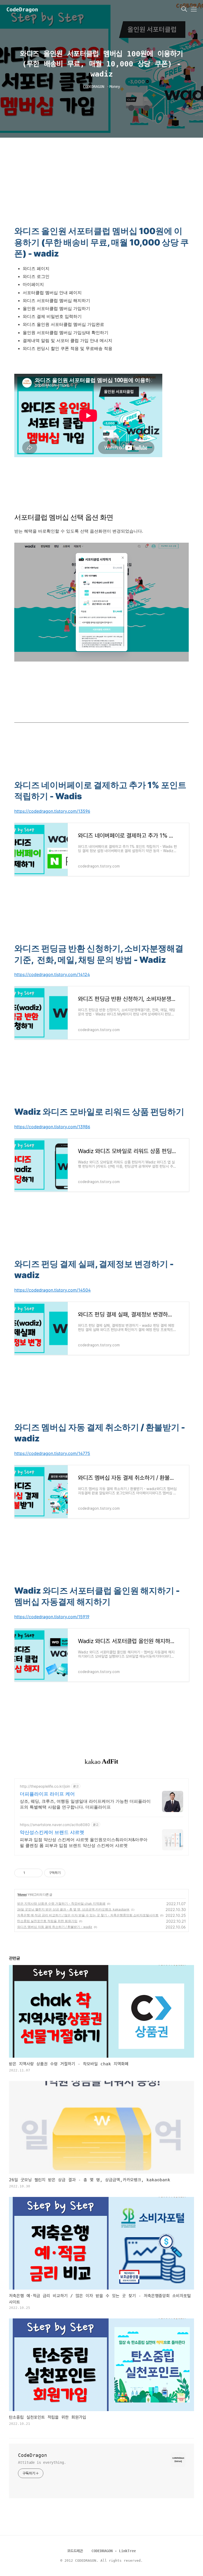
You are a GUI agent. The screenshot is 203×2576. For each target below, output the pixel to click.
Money (22, 1894)
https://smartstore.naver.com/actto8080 (55, 1825)
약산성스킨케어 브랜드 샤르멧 (52, 1832)
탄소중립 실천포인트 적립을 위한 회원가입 (47, 1921)
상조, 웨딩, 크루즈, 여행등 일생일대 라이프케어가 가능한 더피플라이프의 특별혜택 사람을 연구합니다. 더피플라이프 (85, 1804)
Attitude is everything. (42, 2462)
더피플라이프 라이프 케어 (47, 1794)
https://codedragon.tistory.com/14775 (52, 1453)
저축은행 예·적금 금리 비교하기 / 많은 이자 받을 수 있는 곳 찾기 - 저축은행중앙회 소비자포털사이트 (88, 1915)
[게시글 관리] (37, 1873)
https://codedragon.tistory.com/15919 (52, 1617)
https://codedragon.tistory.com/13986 (52, 1127)
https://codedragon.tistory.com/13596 (52, 811)
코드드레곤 (75, 2551)
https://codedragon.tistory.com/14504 (52, 1290)
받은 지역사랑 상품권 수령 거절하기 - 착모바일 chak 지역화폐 (61, 1903)
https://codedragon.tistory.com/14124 (52, 974)
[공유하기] (30, 1873)
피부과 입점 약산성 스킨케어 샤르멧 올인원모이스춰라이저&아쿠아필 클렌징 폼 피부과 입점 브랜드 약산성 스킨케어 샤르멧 (84, 1842)
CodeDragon (22, 10)
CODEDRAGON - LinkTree (114, 2551)
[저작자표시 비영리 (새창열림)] (70, 1873)
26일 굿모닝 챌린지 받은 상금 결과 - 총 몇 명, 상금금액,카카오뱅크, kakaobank (73, 1909)
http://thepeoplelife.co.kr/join (45, 1786)
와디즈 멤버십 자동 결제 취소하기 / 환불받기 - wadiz (55, 1927)
